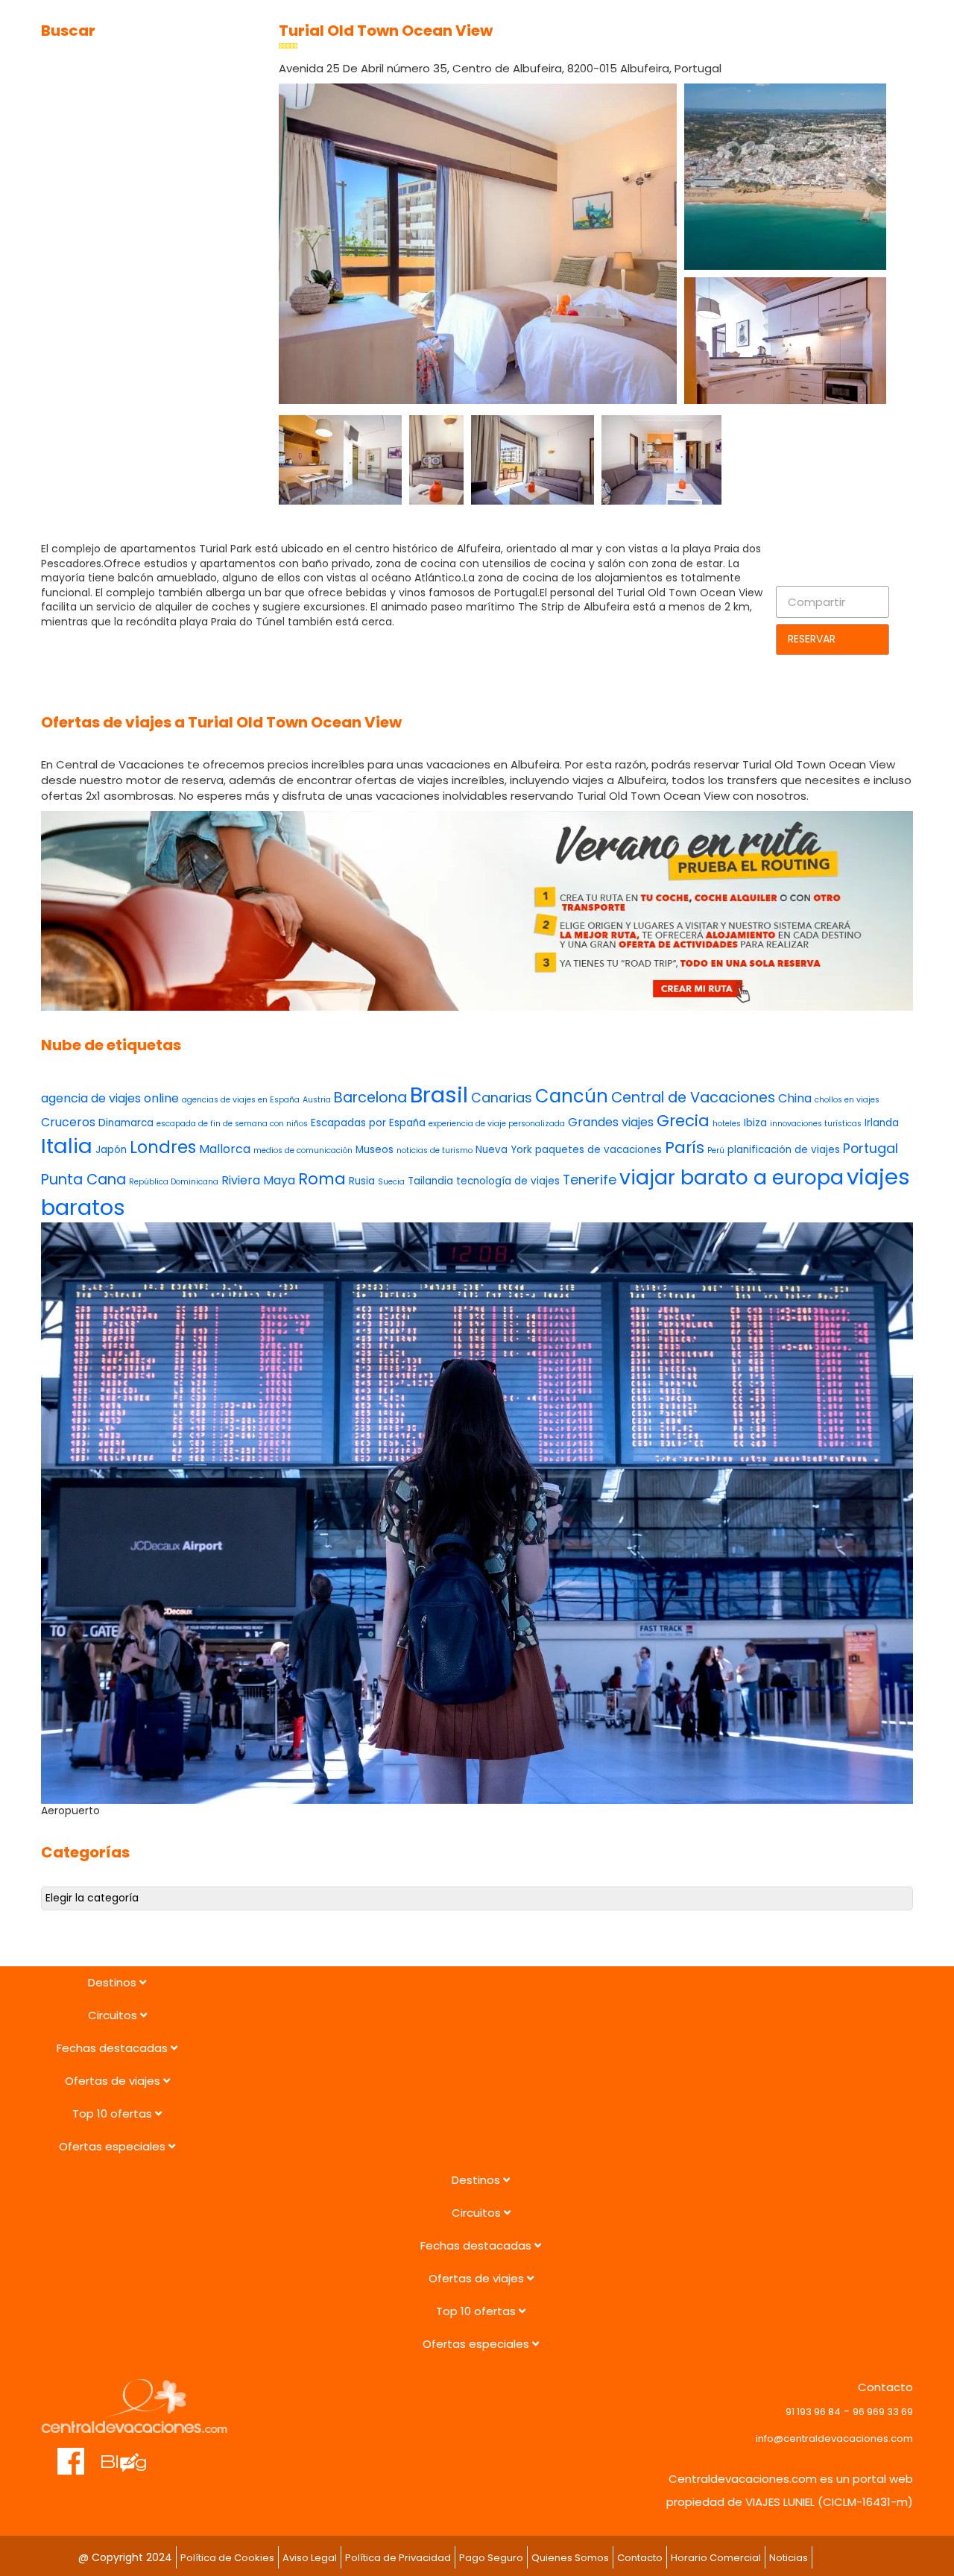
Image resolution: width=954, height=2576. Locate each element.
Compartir (816, 602)
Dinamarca (126, 1123)
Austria (317, 1100)
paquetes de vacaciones (598, 1150)
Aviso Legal (310, 2558)
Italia (67, 1146)
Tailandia (430, 1181)
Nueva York (504, 1150)
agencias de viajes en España (241, 1100)
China (795, 1098)
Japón (111, 1150)
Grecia (683, 1121)
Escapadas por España (368, 1123)
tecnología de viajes (508, 1181)
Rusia (362, 1181)
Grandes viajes (611, 1122)
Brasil (439, 1095)
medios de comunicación (303, 1150)
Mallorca (225, 1149)
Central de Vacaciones (693, 1098)
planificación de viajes (784, 1150)
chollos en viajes (847, 1100)
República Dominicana (174, 1182)
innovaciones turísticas (816, 1124)
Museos (375, 1150)
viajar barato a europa (732, 1177)
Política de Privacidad (398, 2558)
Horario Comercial (716, 2558)
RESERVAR (812, 639)
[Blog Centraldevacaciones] (132, 2454)
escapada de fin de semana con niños (232, 1124)
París (685, 1147)
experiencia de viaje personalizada (497, 1124)
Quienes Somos (570, 2558)
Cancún (572, 1096)
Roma (322, 1179)
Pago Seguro (491, 2558)
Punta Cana (83, 1180)
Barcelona (370, 1098)
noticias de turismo (435, 1150)
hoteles (727, 1124)
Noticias (789, 2558)
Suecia (391, 1182)
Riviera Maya (258, 1180)
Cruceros (68, 1122)
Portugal (871, 1148)
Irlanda (882, 1123)
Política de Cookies (227, 2558)
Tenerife (590, 1180)
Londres (163, 1147)
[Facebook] (71, 2454)
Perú (716, 1150)
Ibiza (755, 1123)
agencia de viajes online (110, 1098)
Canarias (502, 1098)
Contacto (640, 2558)
